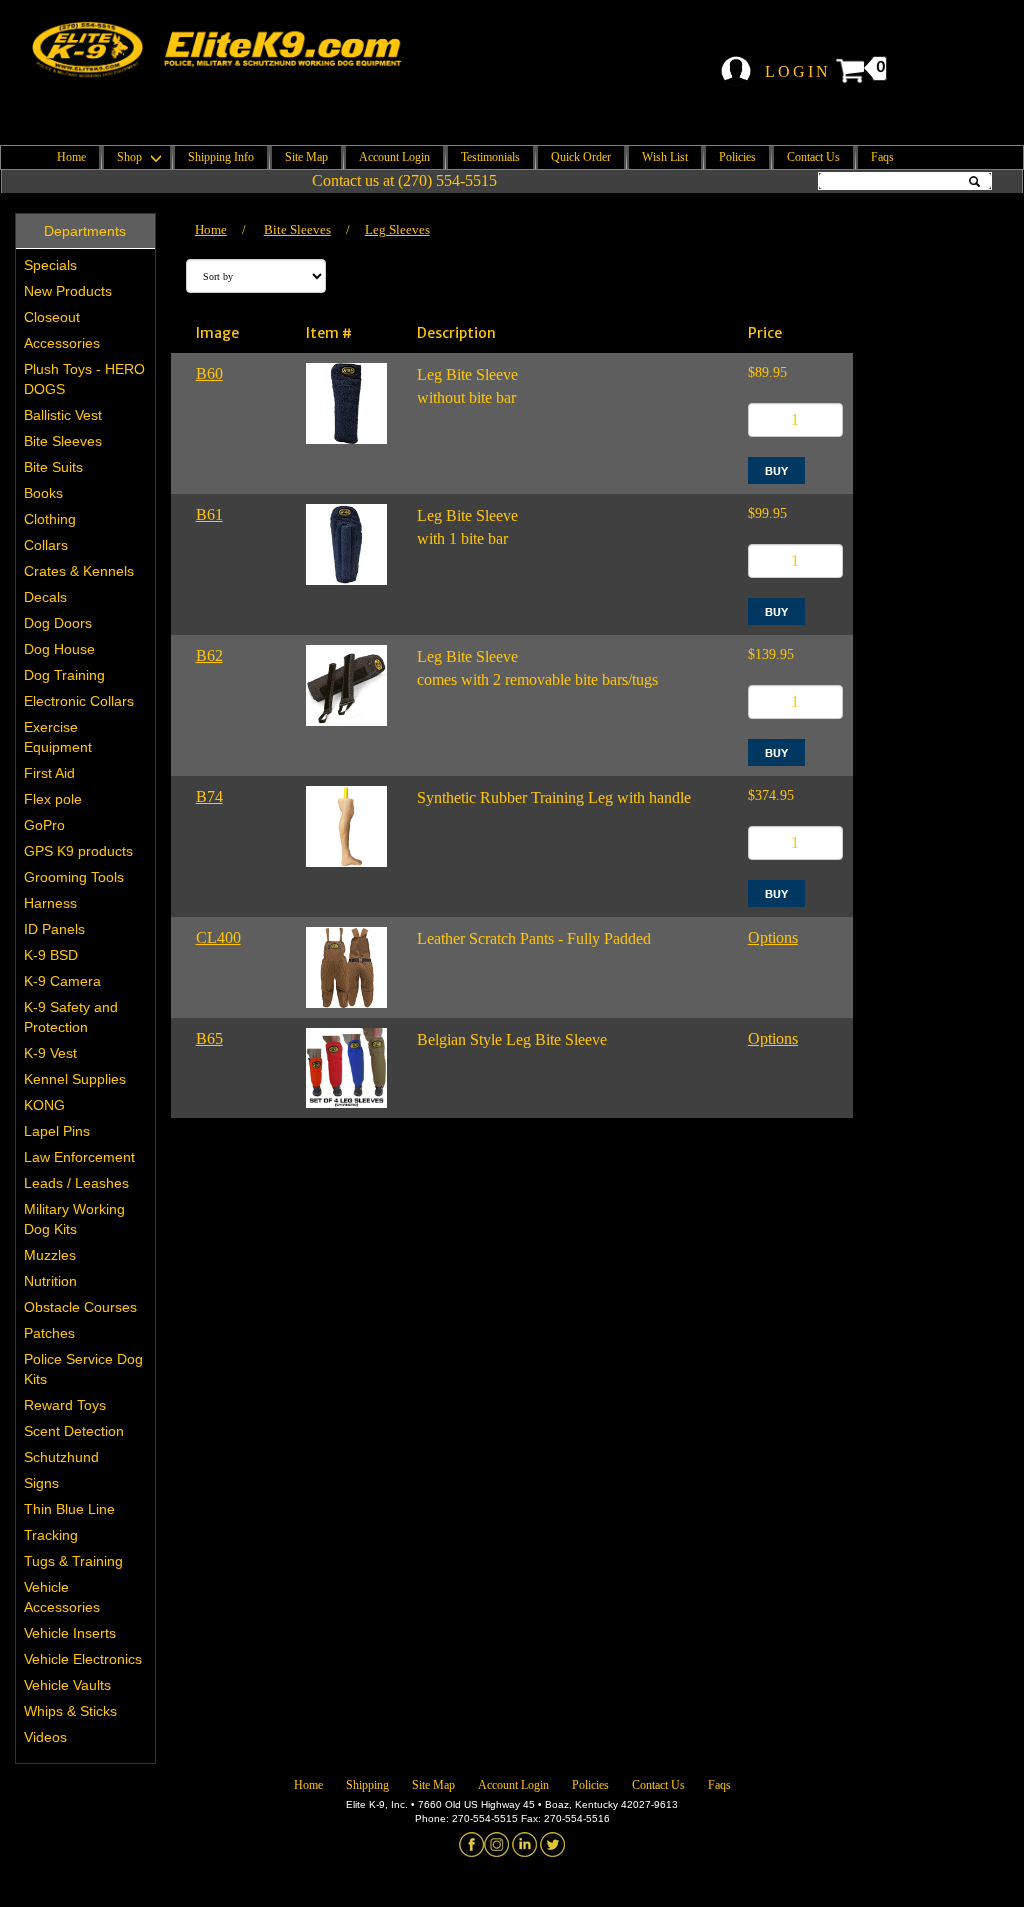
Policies (737, 157)
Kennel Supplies (75, 1079)
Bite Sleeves (63, 441)
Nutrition (50, 1281)
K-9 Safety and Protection (71, 1017)
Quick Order (581, 157)
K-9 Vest (50, 1053)
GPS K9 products (78, 851)
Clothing (50, 519)
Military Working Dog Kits (74, 1219)
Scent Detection (74, 1431)
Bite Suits (53, 467)
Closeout (52, 317)
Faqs (882, 157)
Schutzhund (61, 1457)
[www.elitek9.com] (229, 50)
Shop (131, 157)
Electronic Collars (79, 701)
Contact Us (813, 157)
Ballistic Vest (63, 415)
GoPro (44, 825)
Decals (45, 597)
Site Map (306, 157)
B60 (209, 373)
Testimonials (490, 157)
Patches (49, 1333)
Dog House (59, 649)
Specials (50, 265)
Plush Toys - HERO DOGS (84, 379)
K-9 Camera (62, 981)
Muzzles (50, 1255)
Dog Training (64, 675)
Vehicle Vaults (67, 1685)
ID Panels (54, 929)
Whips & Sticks (70, 1711)
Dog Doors (58, 623)
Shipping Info (221, 157)
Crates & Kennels (79, 571)
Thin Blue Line (69, 1509)
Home (71, 157)
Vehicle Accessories (62, 1597)
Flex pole (53, 799)
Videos (45, 1737)
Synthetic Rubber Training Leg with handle (554, 797)
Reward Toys (65, 1405)
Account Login (394, 157)
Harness (50, 903)
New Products (68, 291)
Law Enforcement (79, 1157)
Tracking (51, 1535)
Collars (46, 545)
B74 (209, 796)
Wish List (665, 157)
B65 (209, 1038)
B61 (209, 514)
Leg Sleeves (397, 229)
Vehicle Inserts (70, 1633)
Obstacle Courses (80, 1307)
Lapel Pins (57, 1131)
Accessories (62, 343)
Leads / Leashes (76, 1183)
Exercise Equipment (58, 737)
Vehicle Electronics (83, 1659)
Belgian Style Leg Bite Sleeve (512, 1039)
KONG (44, 1105)
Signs (41, 1483)
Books (43, 493)
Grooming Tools (74, 877)
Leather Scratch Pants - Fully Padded (534, 938)
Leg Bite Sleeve (467, 374)
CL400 (218, 937)
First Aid (49, 773)
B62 (209, 655)
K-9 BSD (51, 955)
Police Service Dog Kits (83, 1369)
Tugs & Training (73, 1561)
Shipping (367, 1785)
